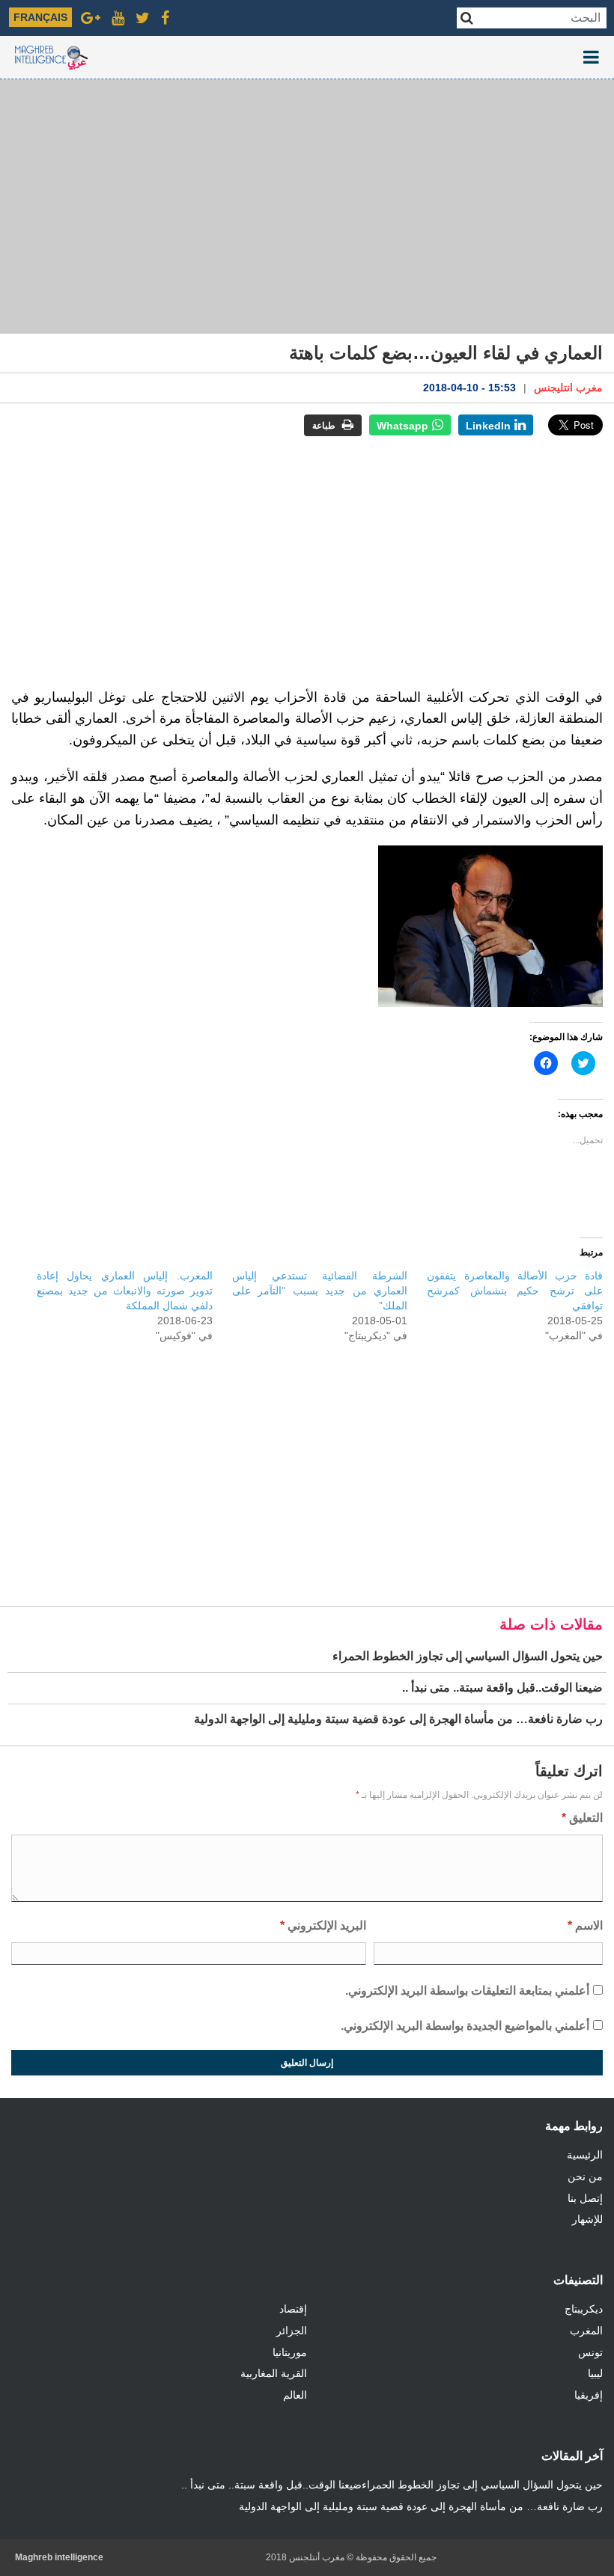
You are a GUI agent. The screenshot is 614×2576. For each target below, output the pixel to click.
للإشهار (587, 2219)
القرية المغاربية (274, 2373)
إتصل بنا (585, 2198)
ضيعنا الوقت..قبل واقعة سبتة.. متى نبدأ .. (271, 2485)
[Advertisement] (307, 206)
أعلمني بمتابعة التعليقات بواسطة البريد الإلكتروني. (467, 1991)
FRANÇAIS (40, 17)
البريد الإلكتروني (323, 1925)
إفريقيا (589, 2395)
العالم (295, 2395)
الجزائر (292, 2331)
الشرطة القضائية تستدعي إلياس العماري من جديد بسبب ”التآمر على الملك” (320, 1291)
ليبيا (595, 2373)
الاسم (585, 1925)
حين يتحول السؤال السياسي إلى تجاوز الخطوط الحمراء (482, 2485)
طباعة (325, 426)
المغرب (586, 2331)
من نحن (585, 2176)
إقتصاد (293, 2309)
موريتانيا (290, 2352)
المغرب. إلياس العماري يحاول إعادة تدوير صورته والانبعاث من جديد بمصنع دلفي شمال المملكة (125, 1291)
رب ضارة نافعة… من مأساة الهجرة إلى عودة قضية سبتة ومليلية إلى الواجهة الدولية (421, 2506)
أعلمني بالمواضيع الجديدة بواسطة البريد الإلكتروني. (465, 2026)
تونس (590, 2352)
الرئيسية (585, 2155)
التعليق (582, 1818)
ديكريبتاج (584, 2309)
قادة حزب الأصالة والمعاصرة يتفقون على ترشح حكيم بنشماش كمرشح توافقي (515, 1291)
